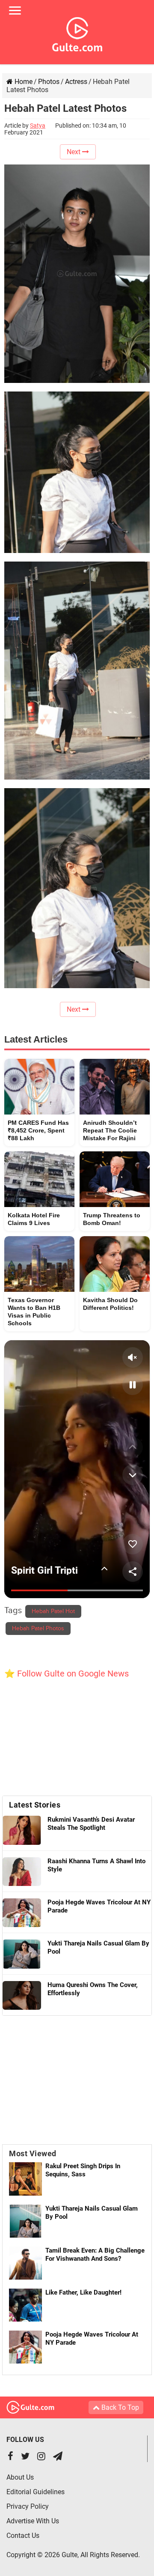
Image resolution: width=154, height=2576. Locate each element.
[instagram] (41, 2457)
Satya (38, 126)
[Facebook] (10, 2457)
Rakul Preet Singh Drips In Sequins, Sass (83, 2170)
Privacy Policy (28, 2506)
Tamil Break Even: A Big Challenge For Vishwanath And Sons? (95, 2255)
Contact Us (23, 2536)
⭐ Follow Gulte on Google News (67, 1674)
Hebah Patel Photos (38, 1629)
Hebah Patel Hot (53, 1611)
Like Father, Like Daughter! (83, 2292)
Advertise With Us (33, 2521)
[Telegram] (58, 2457)
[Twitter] (25, 2457)
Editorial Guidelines (36, 2492)
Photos (49, 82)
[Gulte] (77, 33)
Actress (76, 82)
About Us (20, 2477)
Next (74, 152)
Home (23, 82)
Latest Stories (35, 1805)
